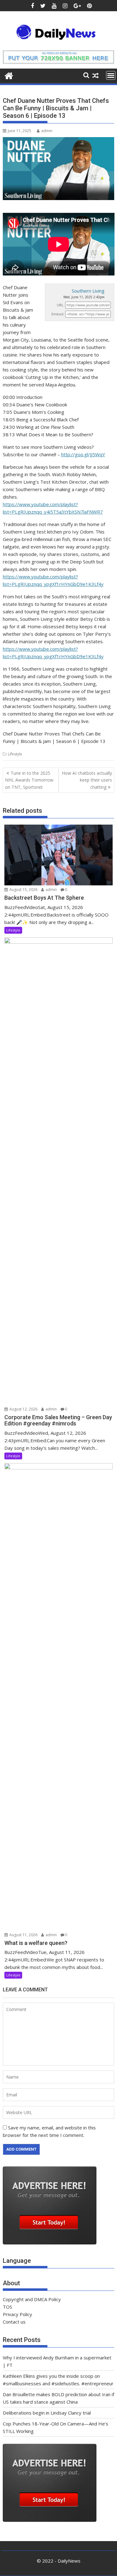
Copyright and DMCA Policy (32, 2299)
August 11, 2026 (23, 1935)
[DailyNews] (9, 75)
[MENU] (111, 75)
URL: (61, 305)
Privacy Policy (17, 2314)
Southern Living (88, 291)
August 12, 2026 (23, 1409)
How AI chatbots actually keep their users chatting (87, 780)
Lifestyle (15, 754)
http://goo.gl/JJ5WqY (83, 454)
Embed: (58, 314)
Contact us (14, 2322)
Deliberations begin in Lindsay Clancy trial (47, 2413)
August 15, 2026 (23, 890)
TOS (7, 2307)
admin (47, 131)
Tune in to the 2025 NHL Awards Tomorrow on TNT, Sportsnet (29, 780)
